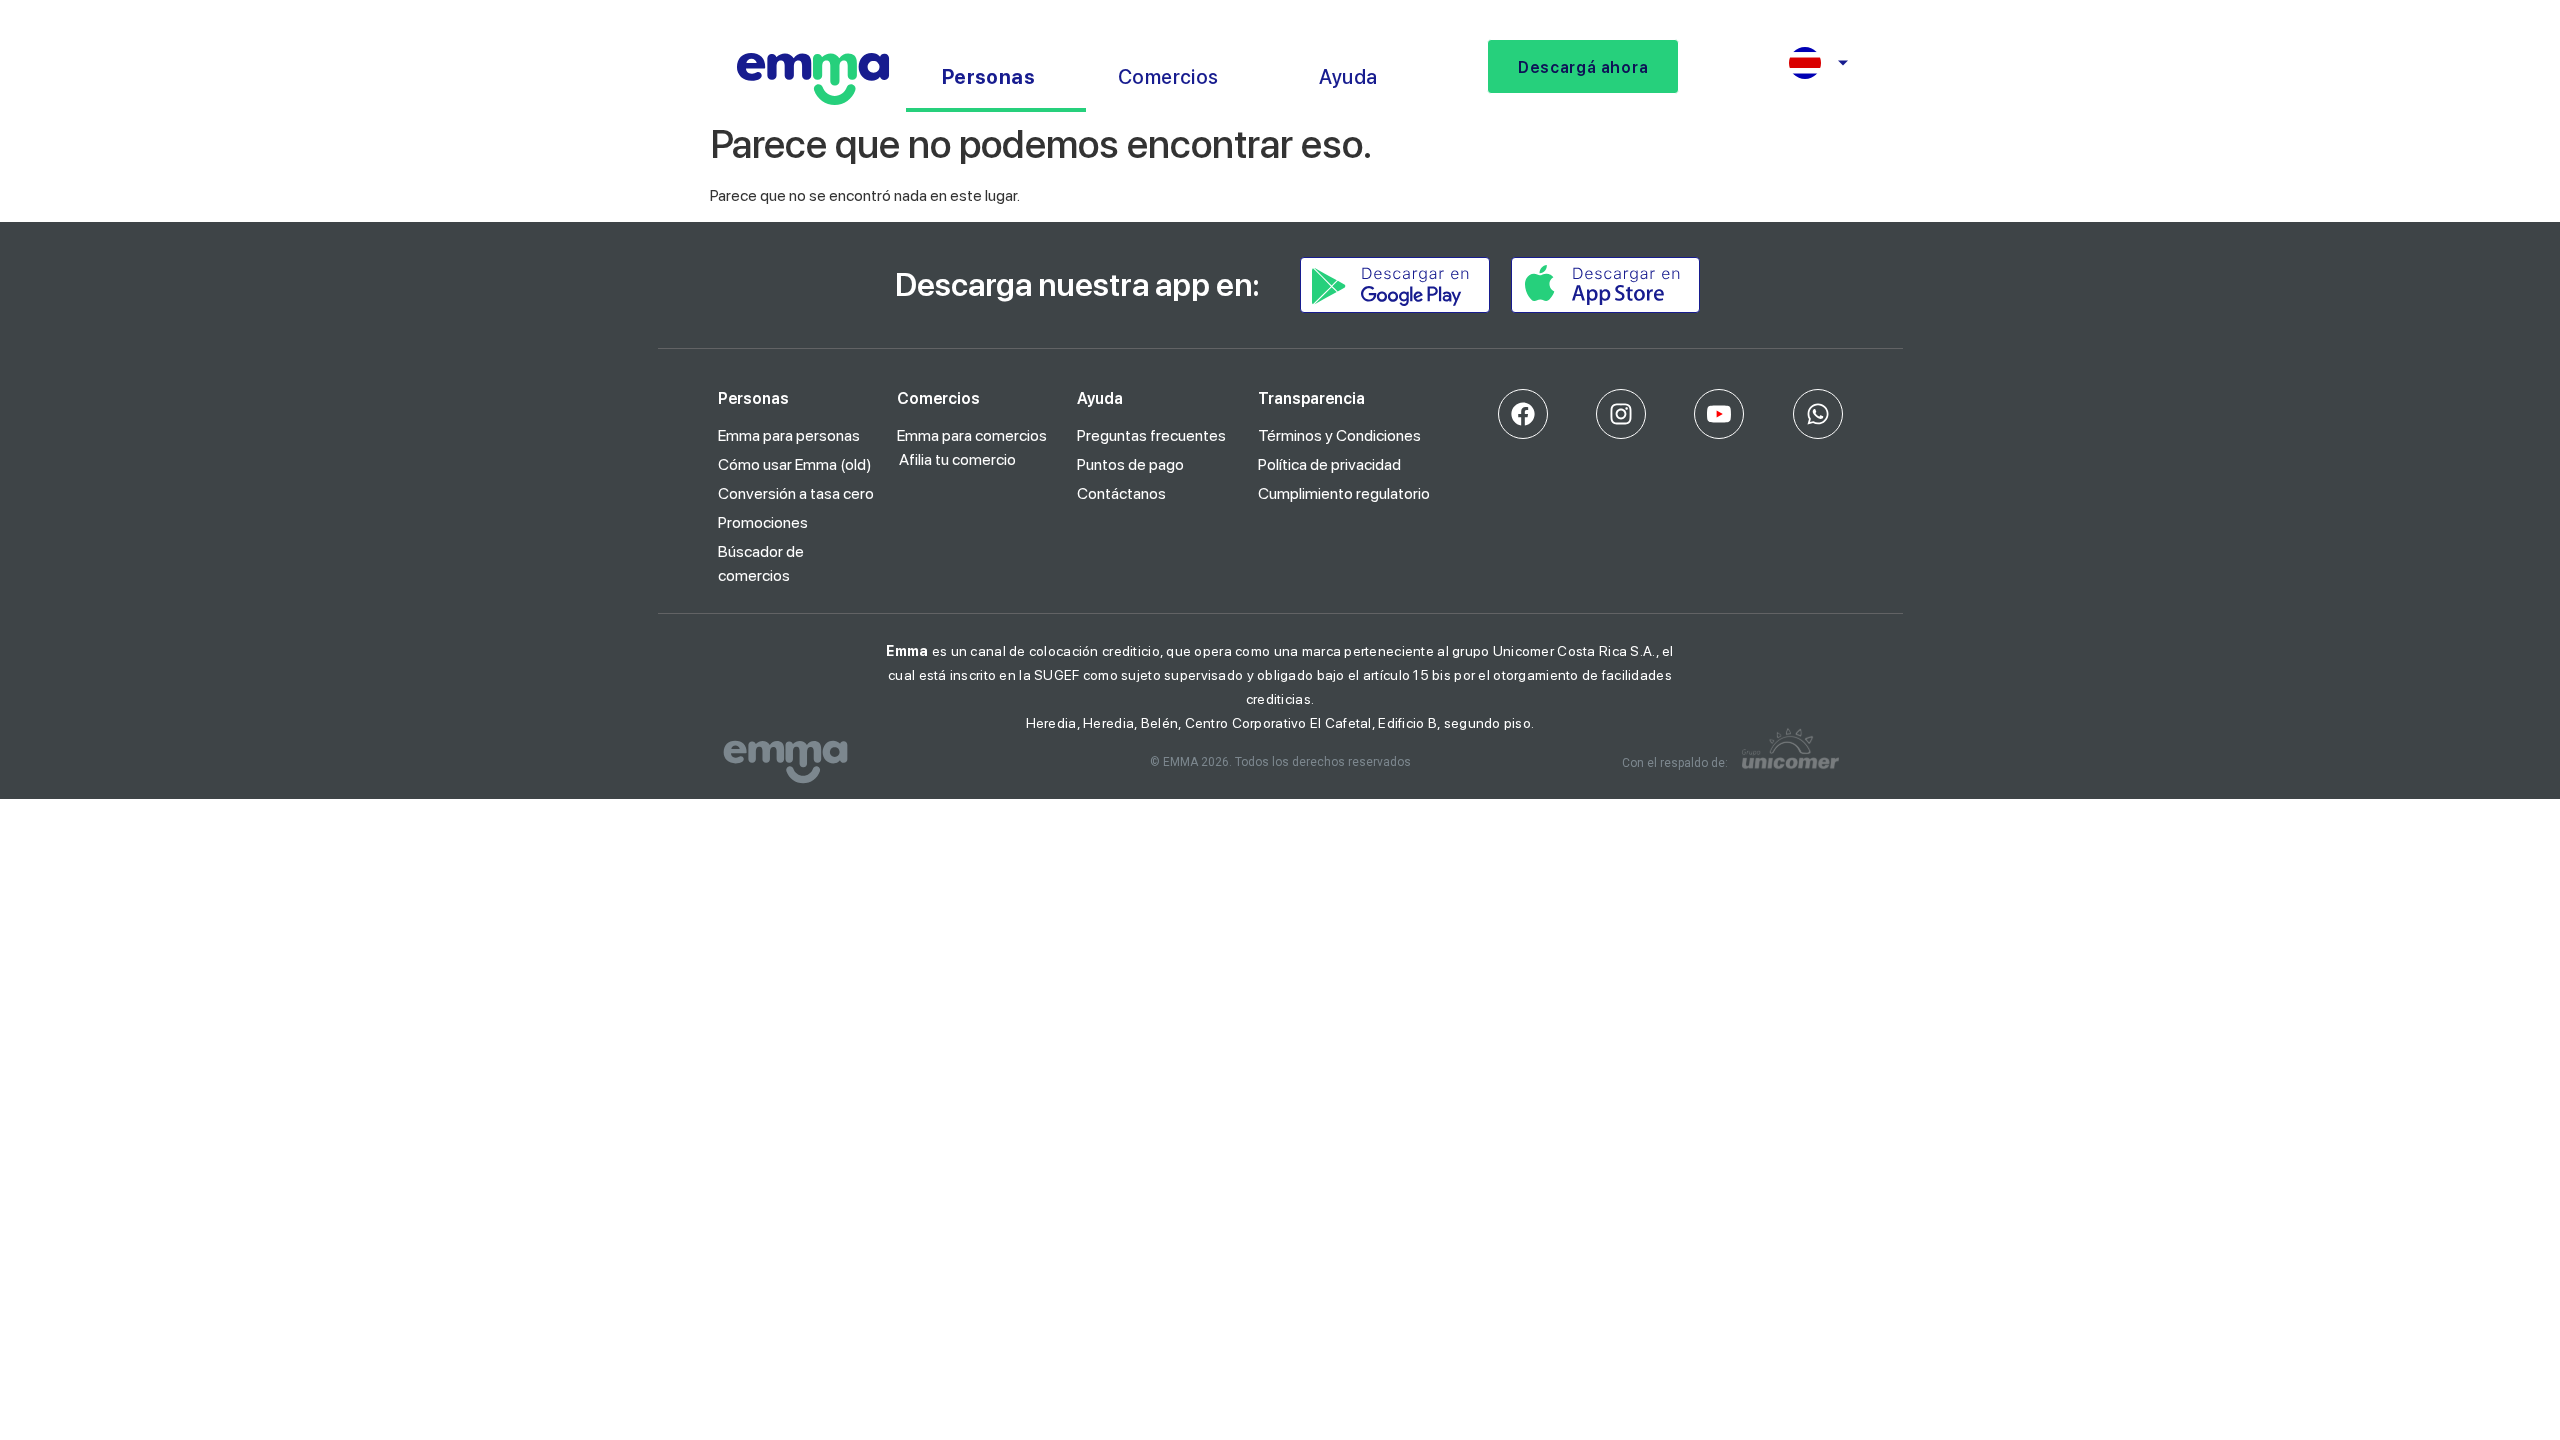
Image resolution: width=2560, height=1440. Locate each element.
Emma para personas (789, 435)
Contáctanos (1121, 493)
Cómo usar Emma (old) (795, 464)
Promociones (763, 522)
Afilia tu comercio (957, 459)
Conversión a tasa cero (796, 493)
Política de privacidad (1329, 464)
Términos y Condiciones (1339, 435)
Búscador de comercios (761, 563)
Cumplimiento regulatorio (1344, 493)
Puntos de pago (1130, 464)
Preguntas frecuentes (1151, 435)
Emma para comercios (972, 435)
